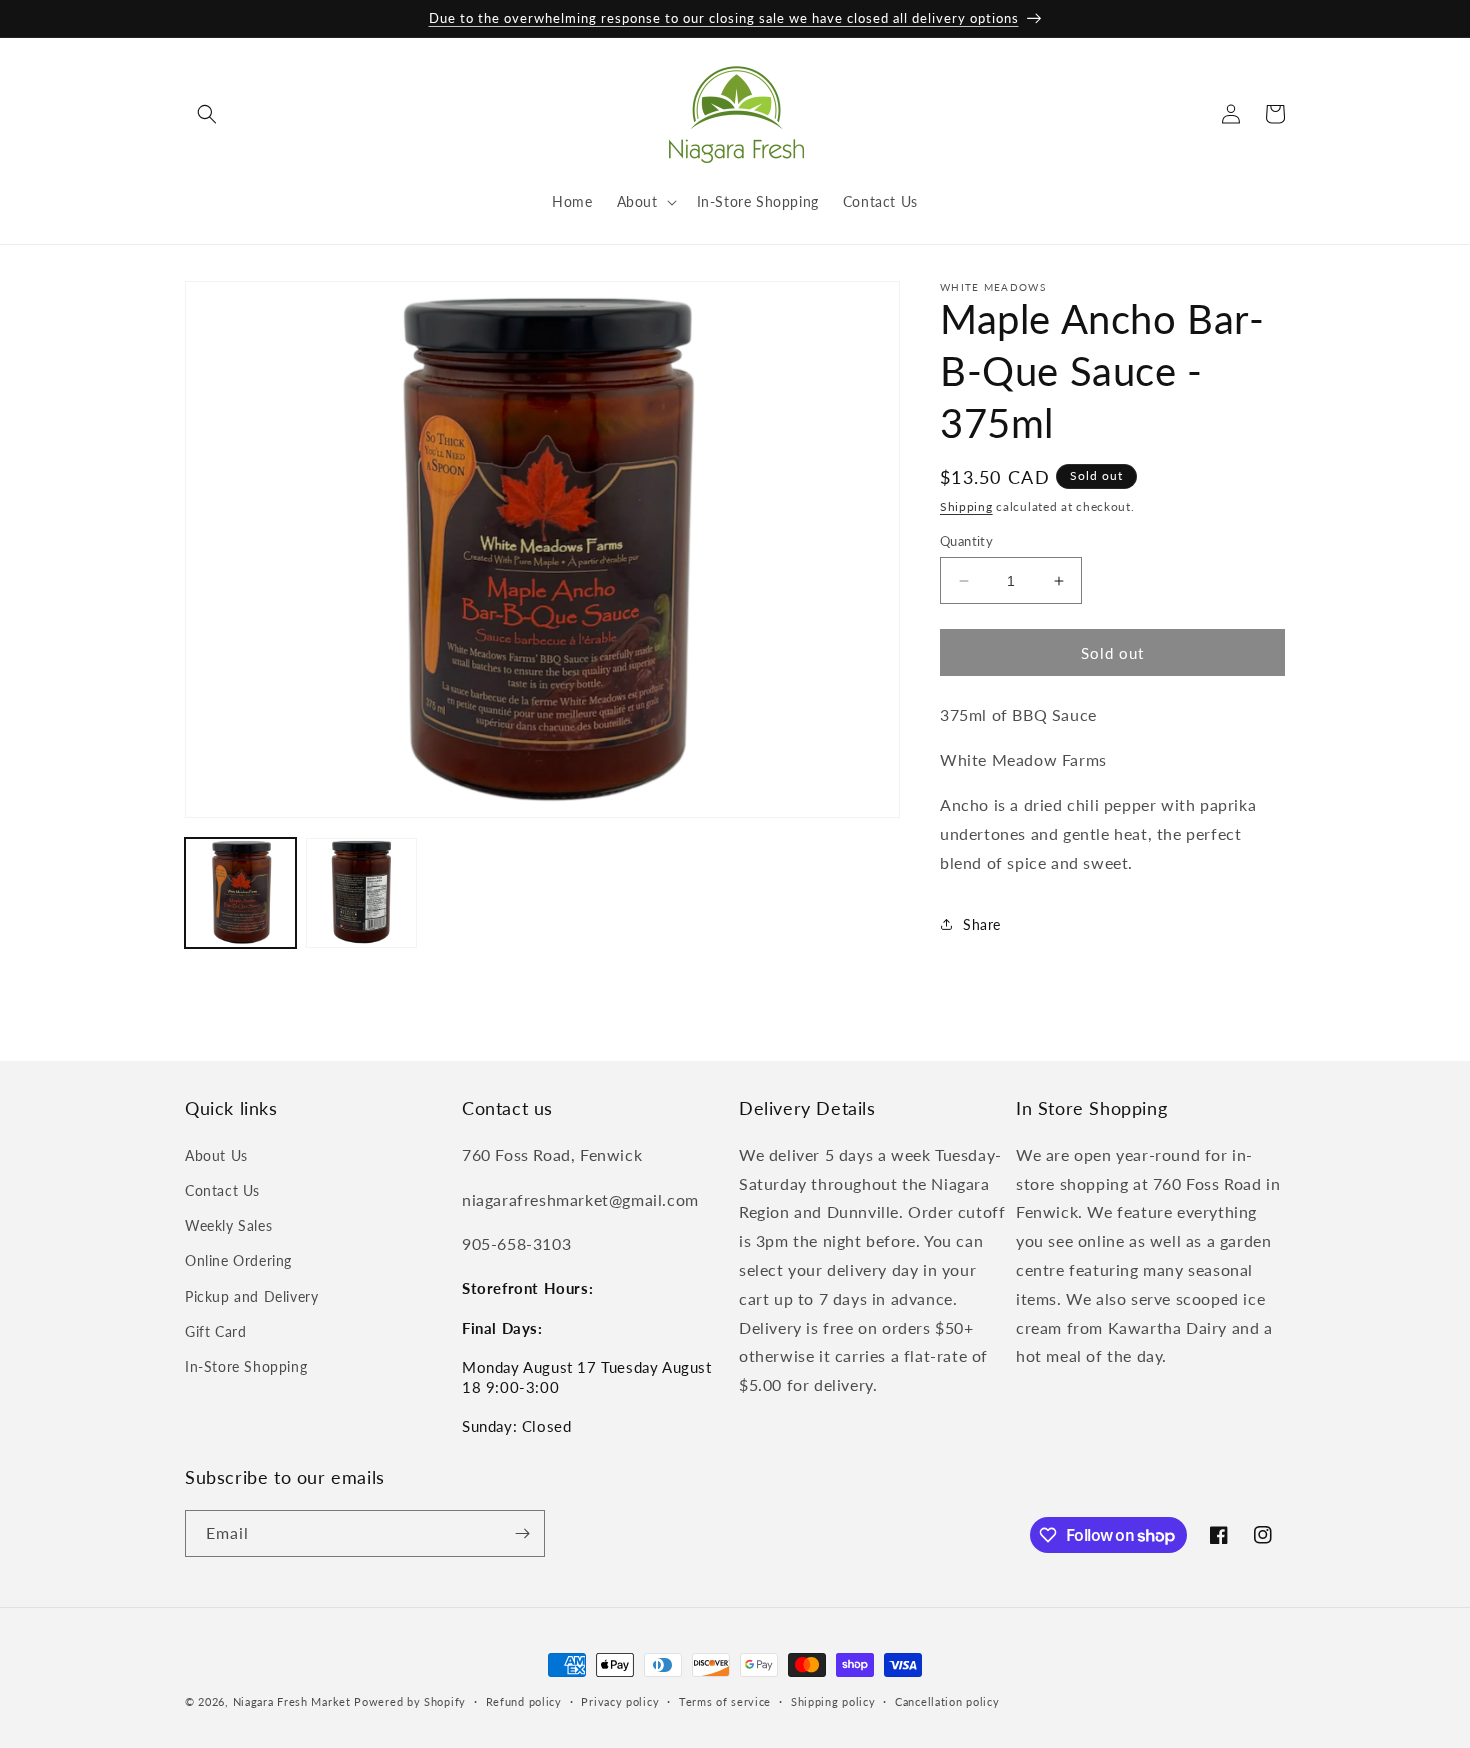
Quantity (966, 541)
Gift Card (215, 1331)
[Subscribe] (522, 1533)
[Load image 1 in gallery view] (240, 892)
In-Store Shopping (246, 1366)
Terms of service (725, 1701)
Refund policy (524, 1701)
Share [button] (982, 924)
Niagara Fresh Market (292, 1701)
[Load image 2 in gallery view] (361, 892)
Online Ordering (238, 1260)
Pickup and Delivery (251, 1296)
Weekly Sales (228, 1225)
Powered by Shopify (410, 1701)
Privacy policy (620, 1701)
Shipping (966, 506)
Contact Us (222, 1190)
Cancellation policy (947, 1701)
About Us (216, 1155)
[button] (207, 114)
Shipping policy (833, 1701)
